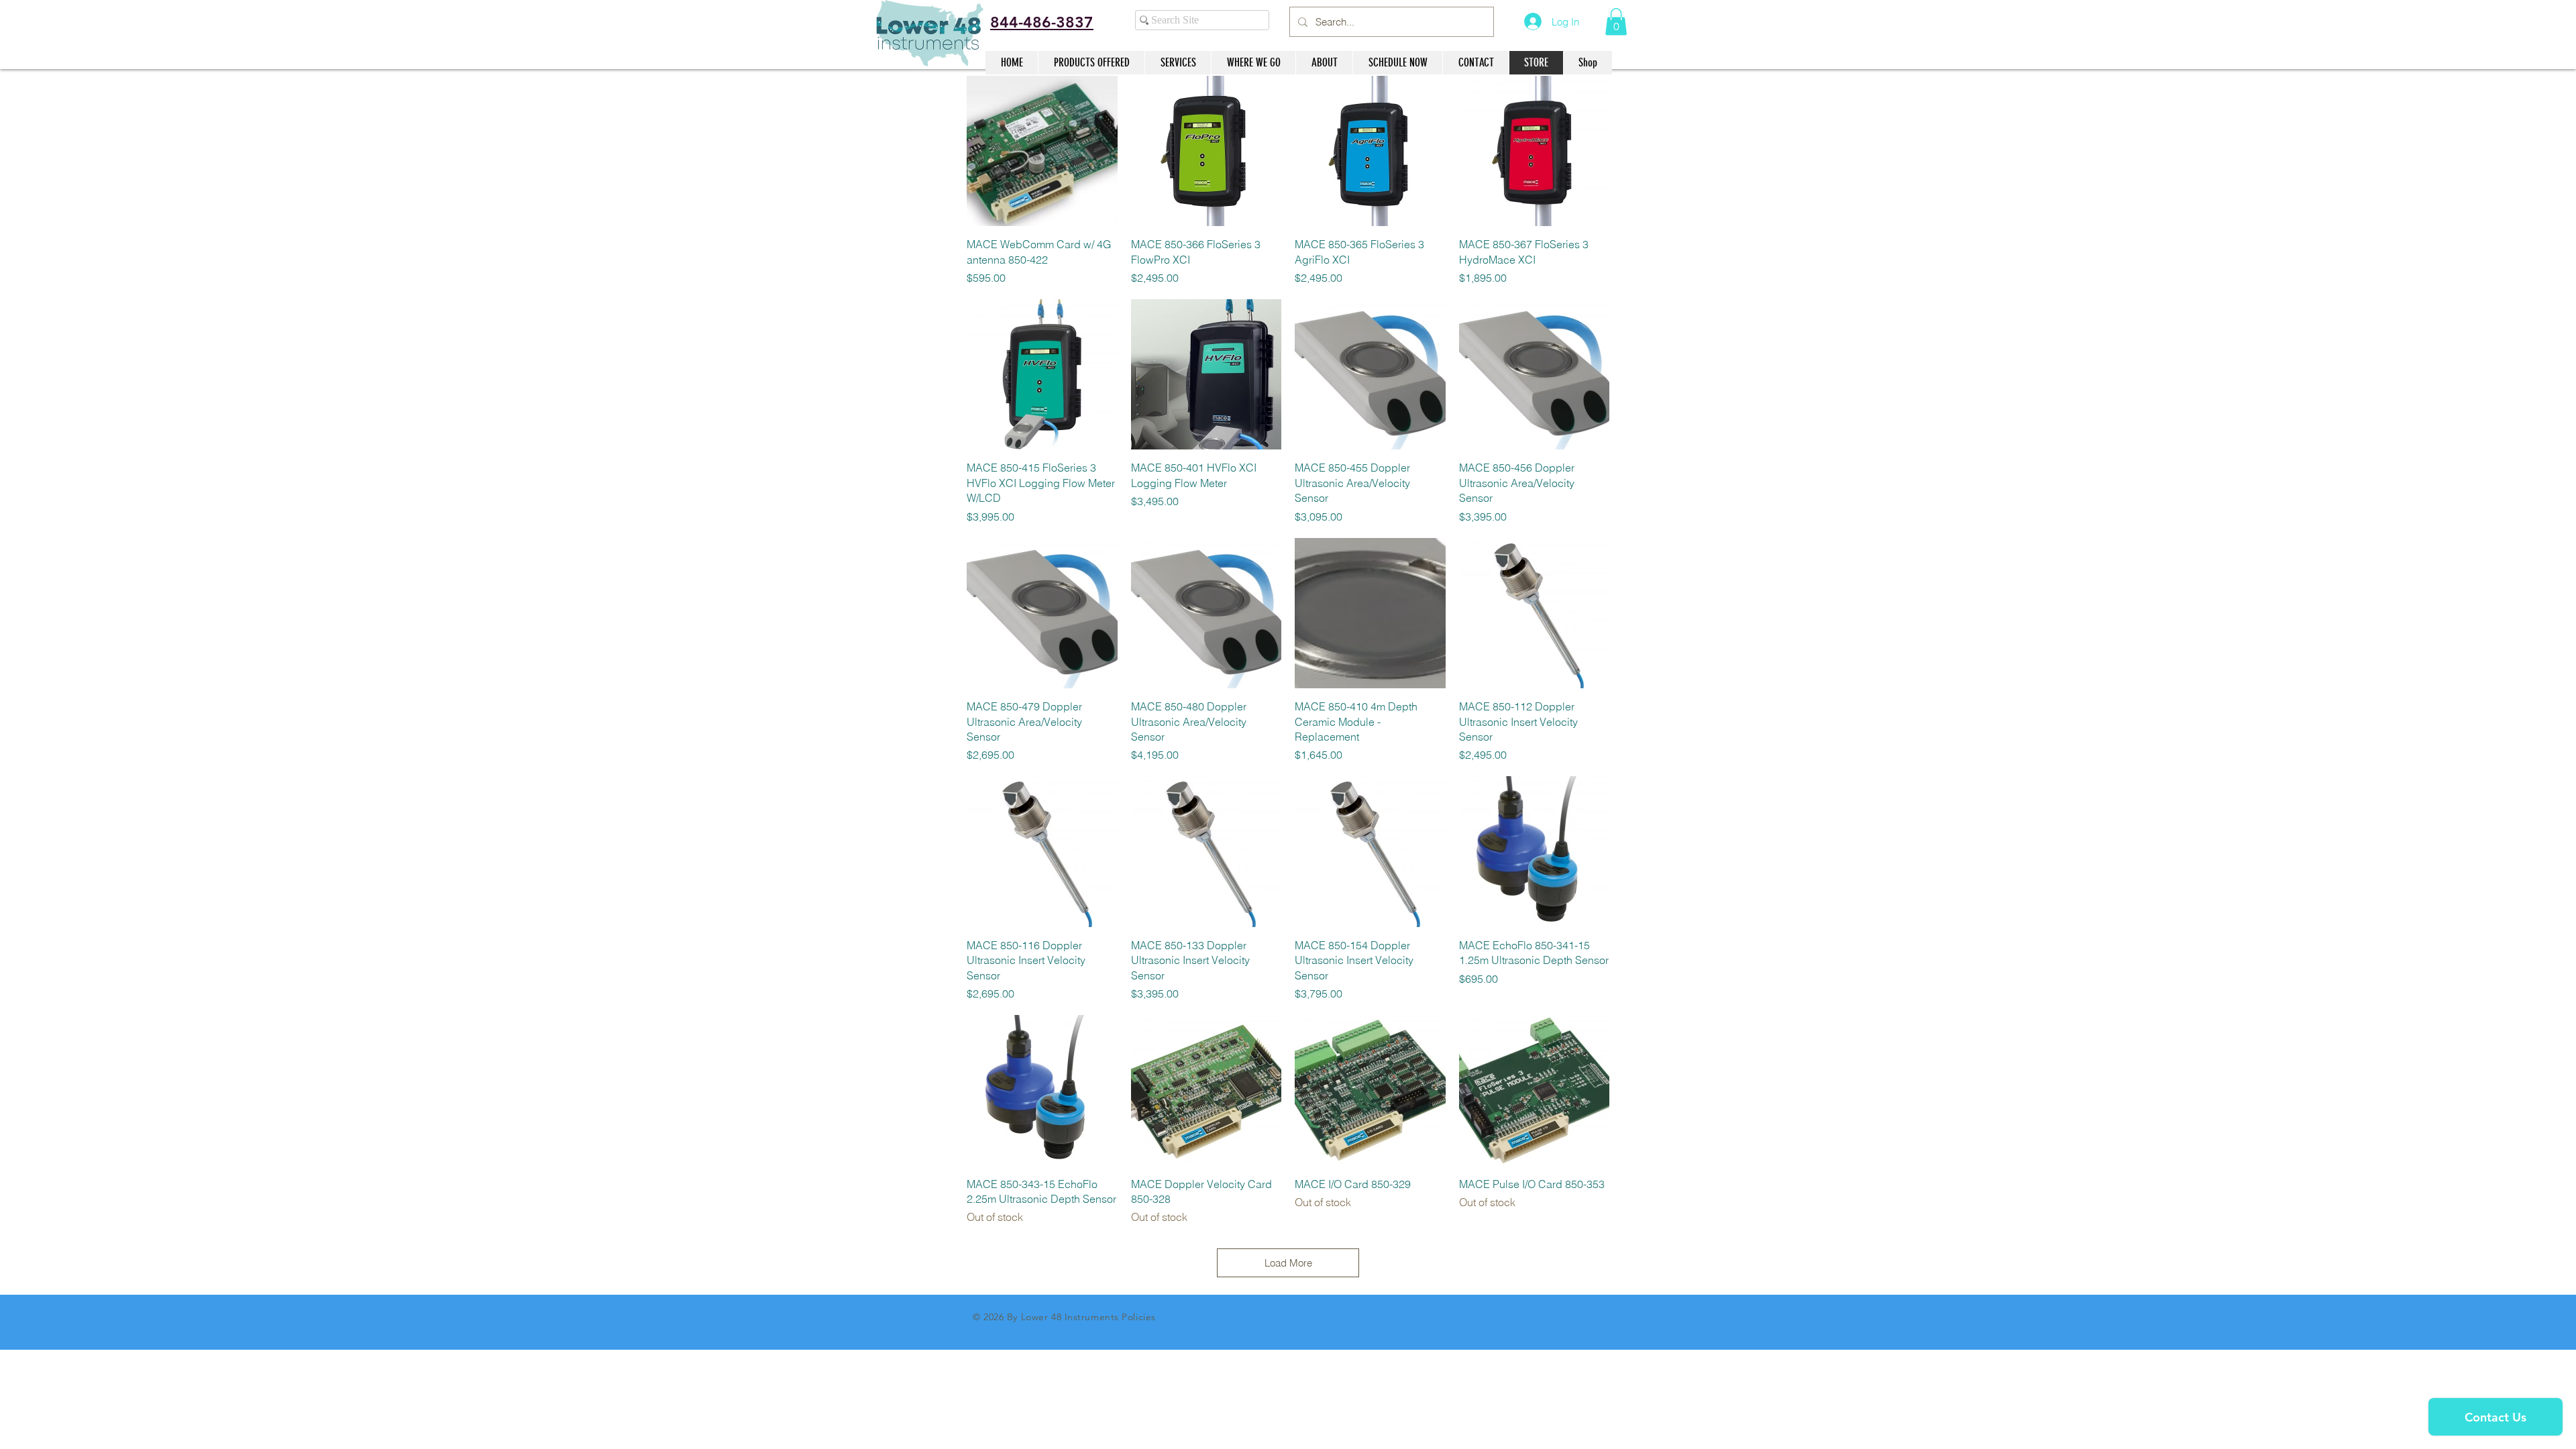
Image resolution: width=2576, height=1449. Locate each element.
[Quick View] (1042, 151)
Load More (1288, 1263)
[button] (1616, 22)
